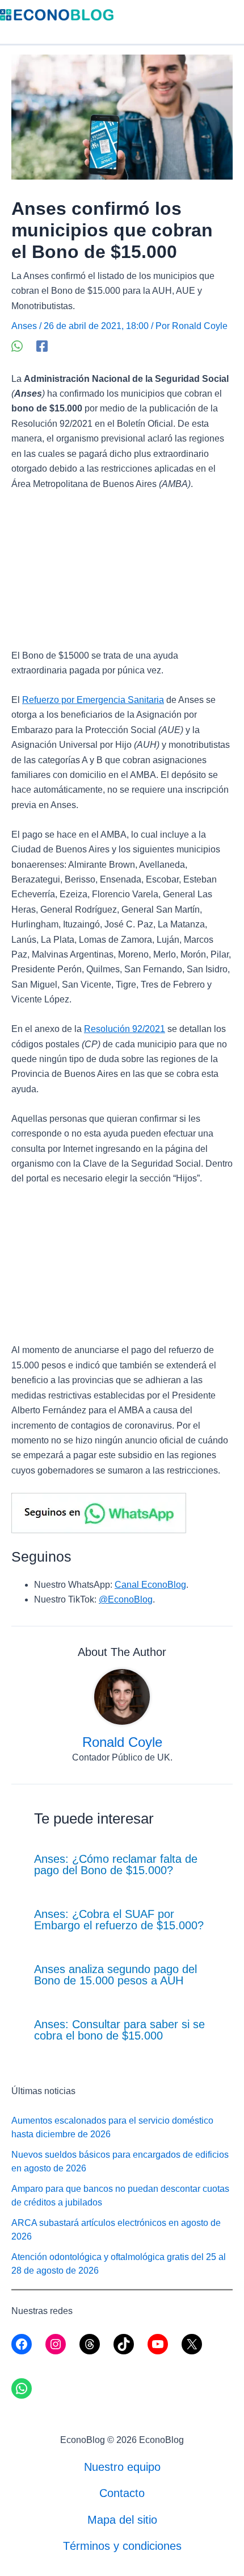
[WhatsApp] (17, 346)
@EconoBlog (126, 1599)
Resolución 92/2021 (125, 1029)
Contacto (122, 2493)
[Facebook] (42, 346)
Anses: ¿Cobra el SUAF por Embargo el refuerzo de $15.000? (119, 1920)
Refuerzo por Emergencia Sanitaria (93, 700)
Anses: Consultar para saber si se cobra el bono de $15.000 (119, 2030)
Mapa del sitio (122, 2520)
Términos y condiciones (122, 2546)
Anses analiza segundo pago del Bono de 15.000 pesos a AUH (115, 1975)
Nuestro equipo (122, 2467)
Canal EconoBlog (150, 1585)
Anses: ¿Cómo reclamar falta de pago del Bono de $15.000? (116, 1865)
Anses (24, 326)
